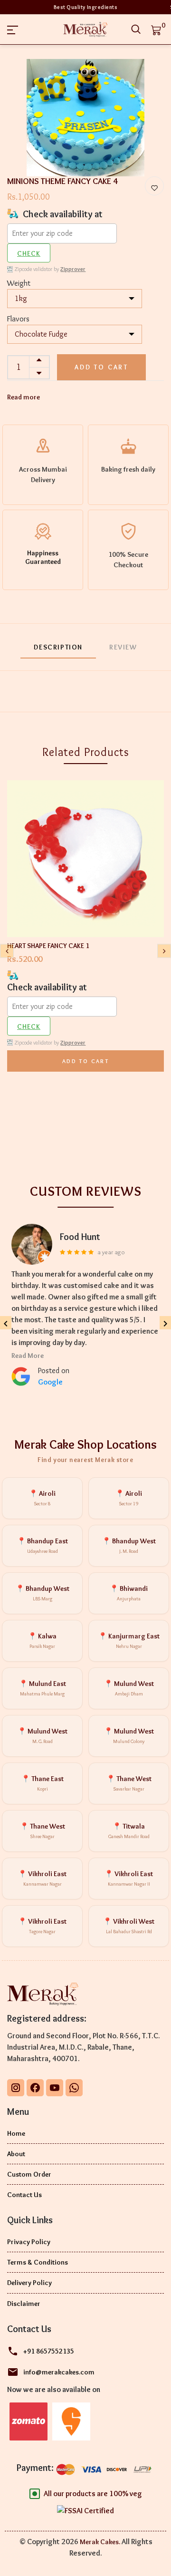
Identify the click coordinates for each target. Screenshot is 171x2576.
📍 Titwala (129, 1831)
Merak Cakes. (100, 2542)
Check (29, 253)
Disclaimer (24, 2304)
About (16, 2154)
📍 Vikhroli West (129, 1926)
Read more (24, 397)
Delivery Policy (29, 2283)
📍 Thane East (43, 1783)
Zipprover (73, 269)
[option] (85, 118)
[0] (156, 29)
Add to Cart (101, 367)
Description (58, 647)
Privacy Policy (29, 2242)
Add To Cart (85, 1061)
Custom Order (29, 2174)
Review (123, 647)
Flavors (18, 319)
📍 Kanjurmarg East (129, 1641)
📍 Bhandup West (129, 1545)
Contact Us (24, 2195)
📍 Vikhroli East (42, 1878)
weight (19, 283)
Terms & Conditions (38, 2262)
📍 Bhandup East (43, 1545)
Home (16, 2133)
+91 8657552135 (49, 2351)
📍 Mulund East (43, 1688)
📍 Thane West (129, 1783)
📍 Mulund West (129, 1688)
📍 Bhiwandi (129, 1593)
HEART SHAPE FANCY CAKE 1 (48, 946)
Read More (28, 1356)
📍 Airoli (42, 1498)
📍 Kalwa (42, 1641)
